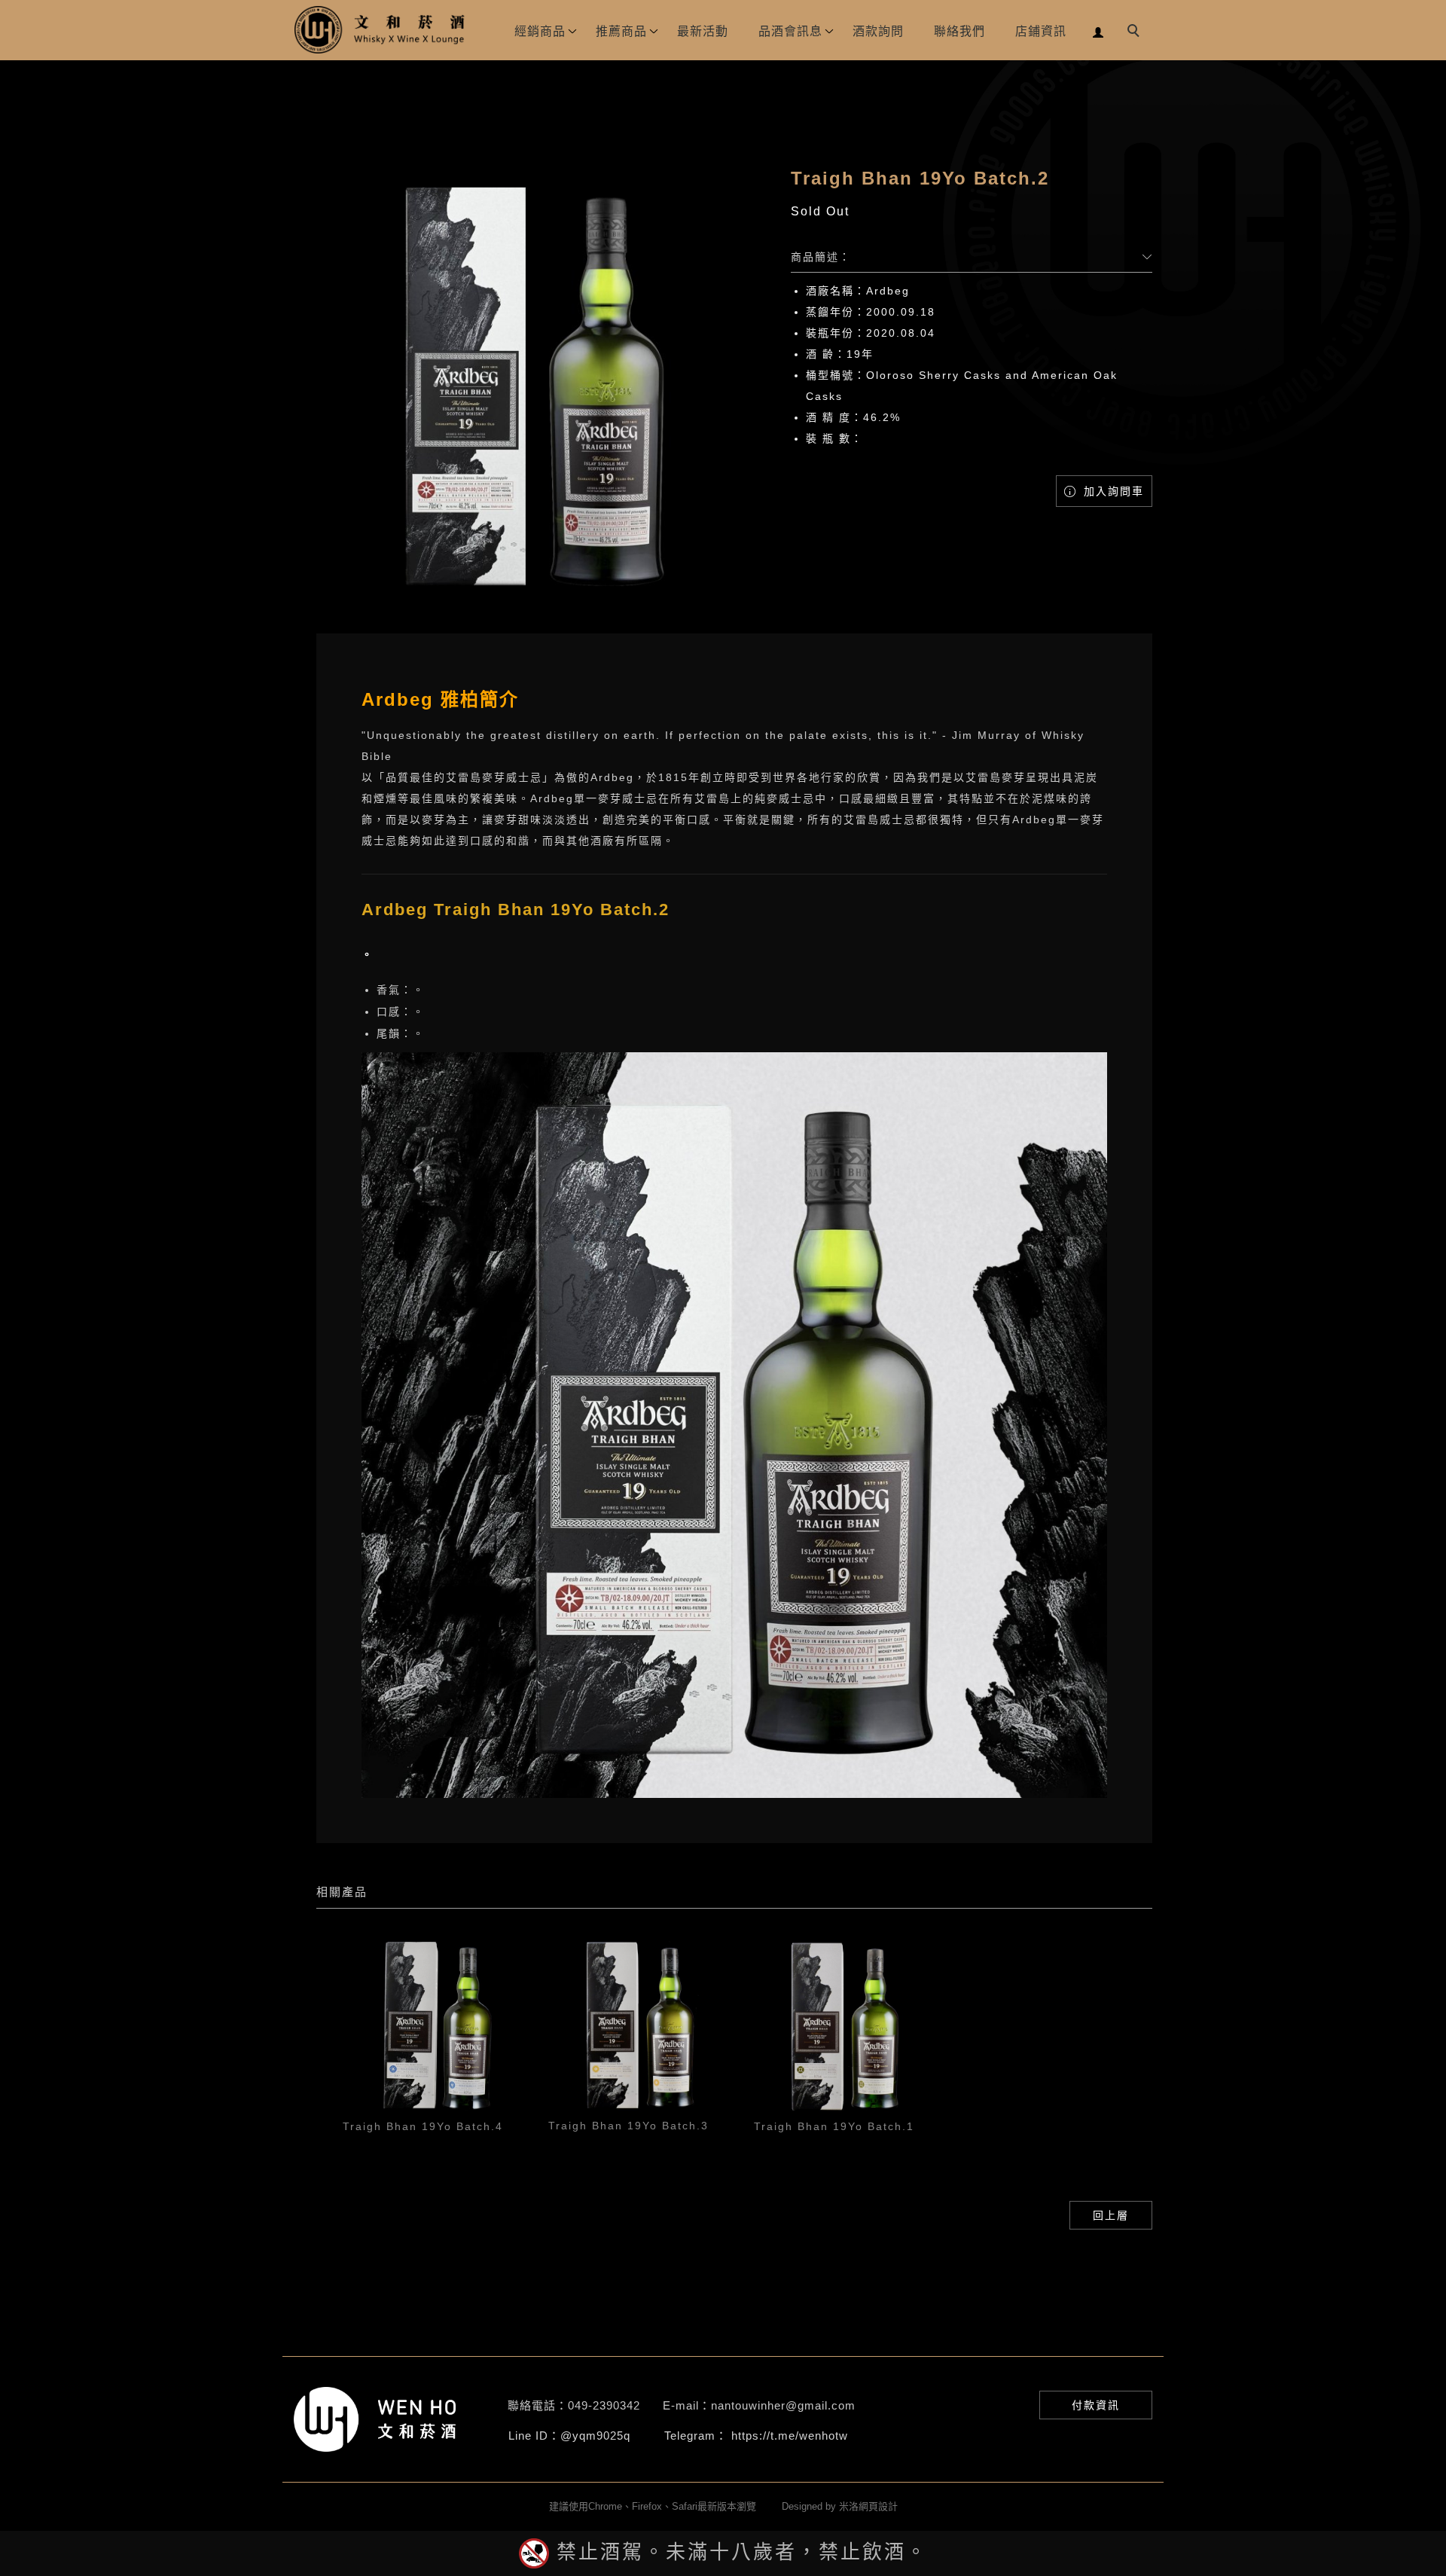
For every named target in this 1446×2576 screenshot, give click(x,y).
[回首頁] (380, 30)
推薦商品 (621, 31)
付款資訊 (1096, 2405)
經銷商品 (540, 31)
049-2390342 (604, 2405)
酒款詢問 (878, 31)
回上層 (1111, 2215)
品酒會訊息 (790, 31)
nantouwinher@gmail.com (783, 2405)
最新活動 (703, 31)
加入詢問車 (1112, 491)
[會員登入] (1098, 31)
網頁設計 (878, 2506)
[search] (1136, 32)
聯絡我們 (959, 31)
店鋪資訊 (1041, 31)
